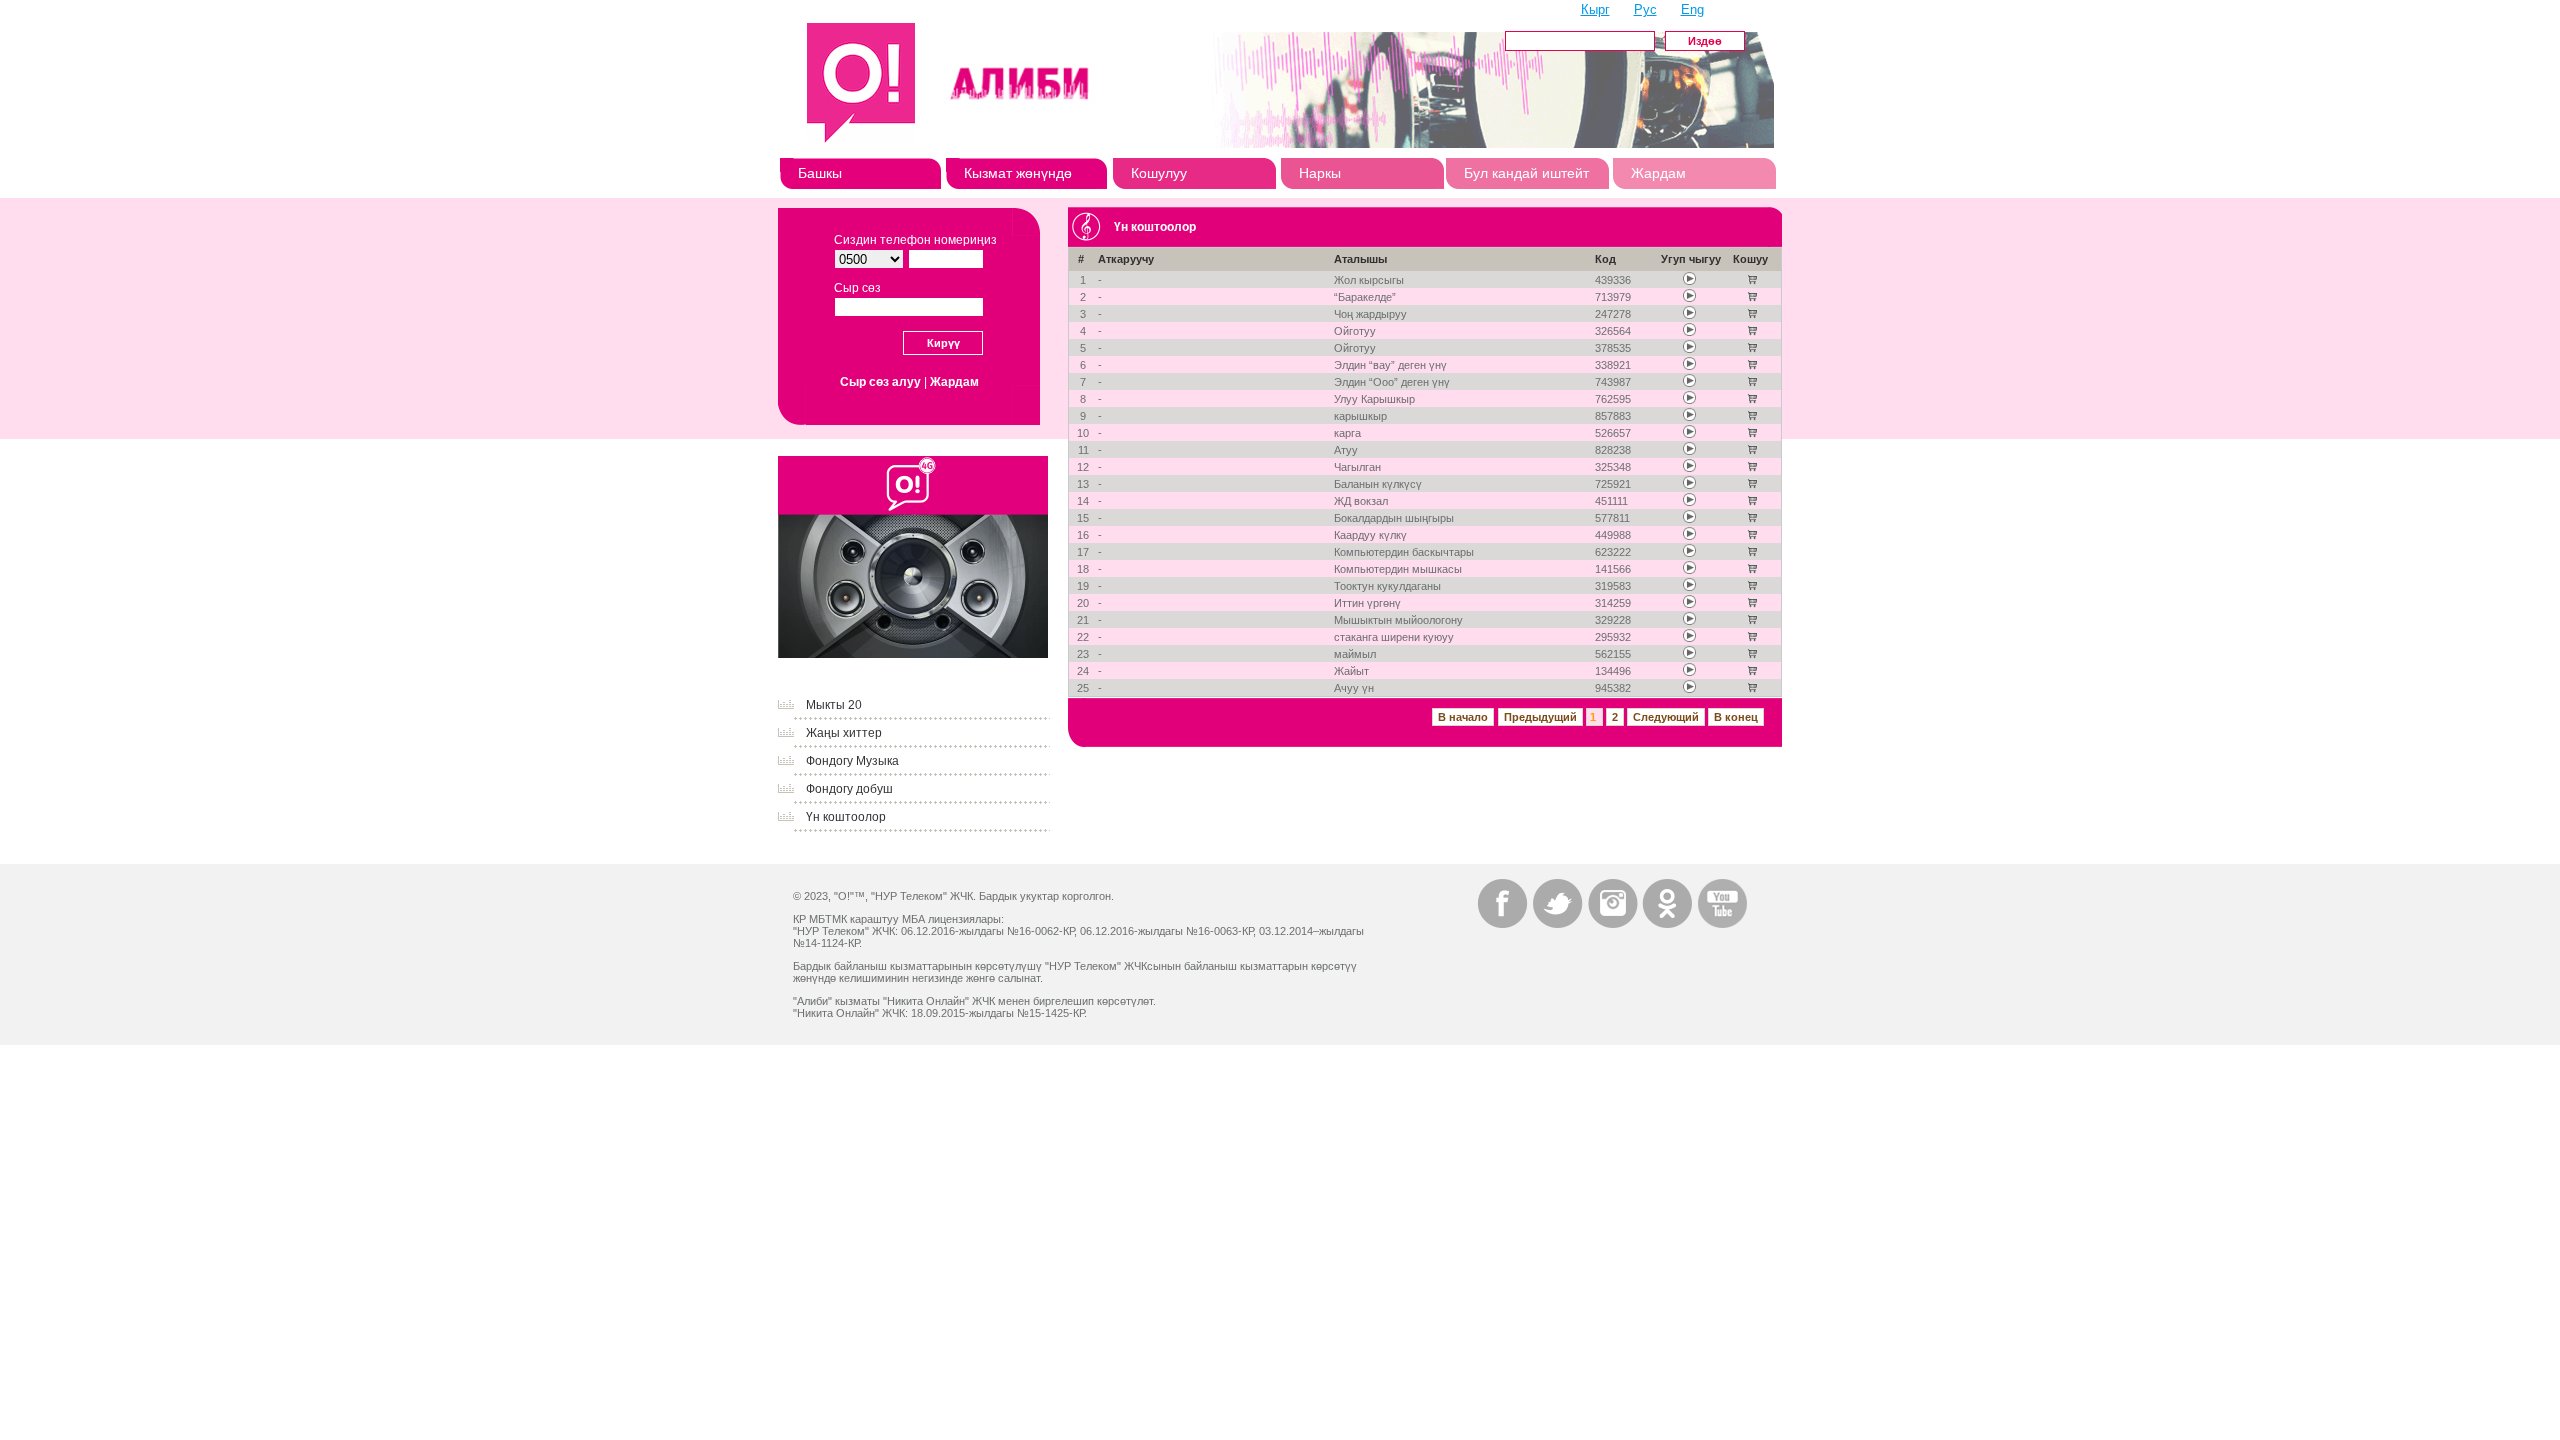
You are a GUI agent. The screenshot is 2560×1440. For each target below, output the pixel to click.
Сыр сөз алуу (880, 382)
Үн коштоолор (846, 817)
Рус (1645, 9)
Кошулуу (1159, 173)
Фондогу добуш (849, 789)
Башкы (820, 173)
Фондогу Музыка (852, 761)
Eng (1692, 9)
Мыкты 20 (834, 705)
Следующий (1666, 717)
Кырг (1595, 9)
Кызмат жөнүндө (1018, 173)
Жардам (1658, 173)
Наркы (1320, 173)
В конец (1736, 717)
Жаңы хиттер (844, 733)
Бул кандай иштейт (1526, 173)
